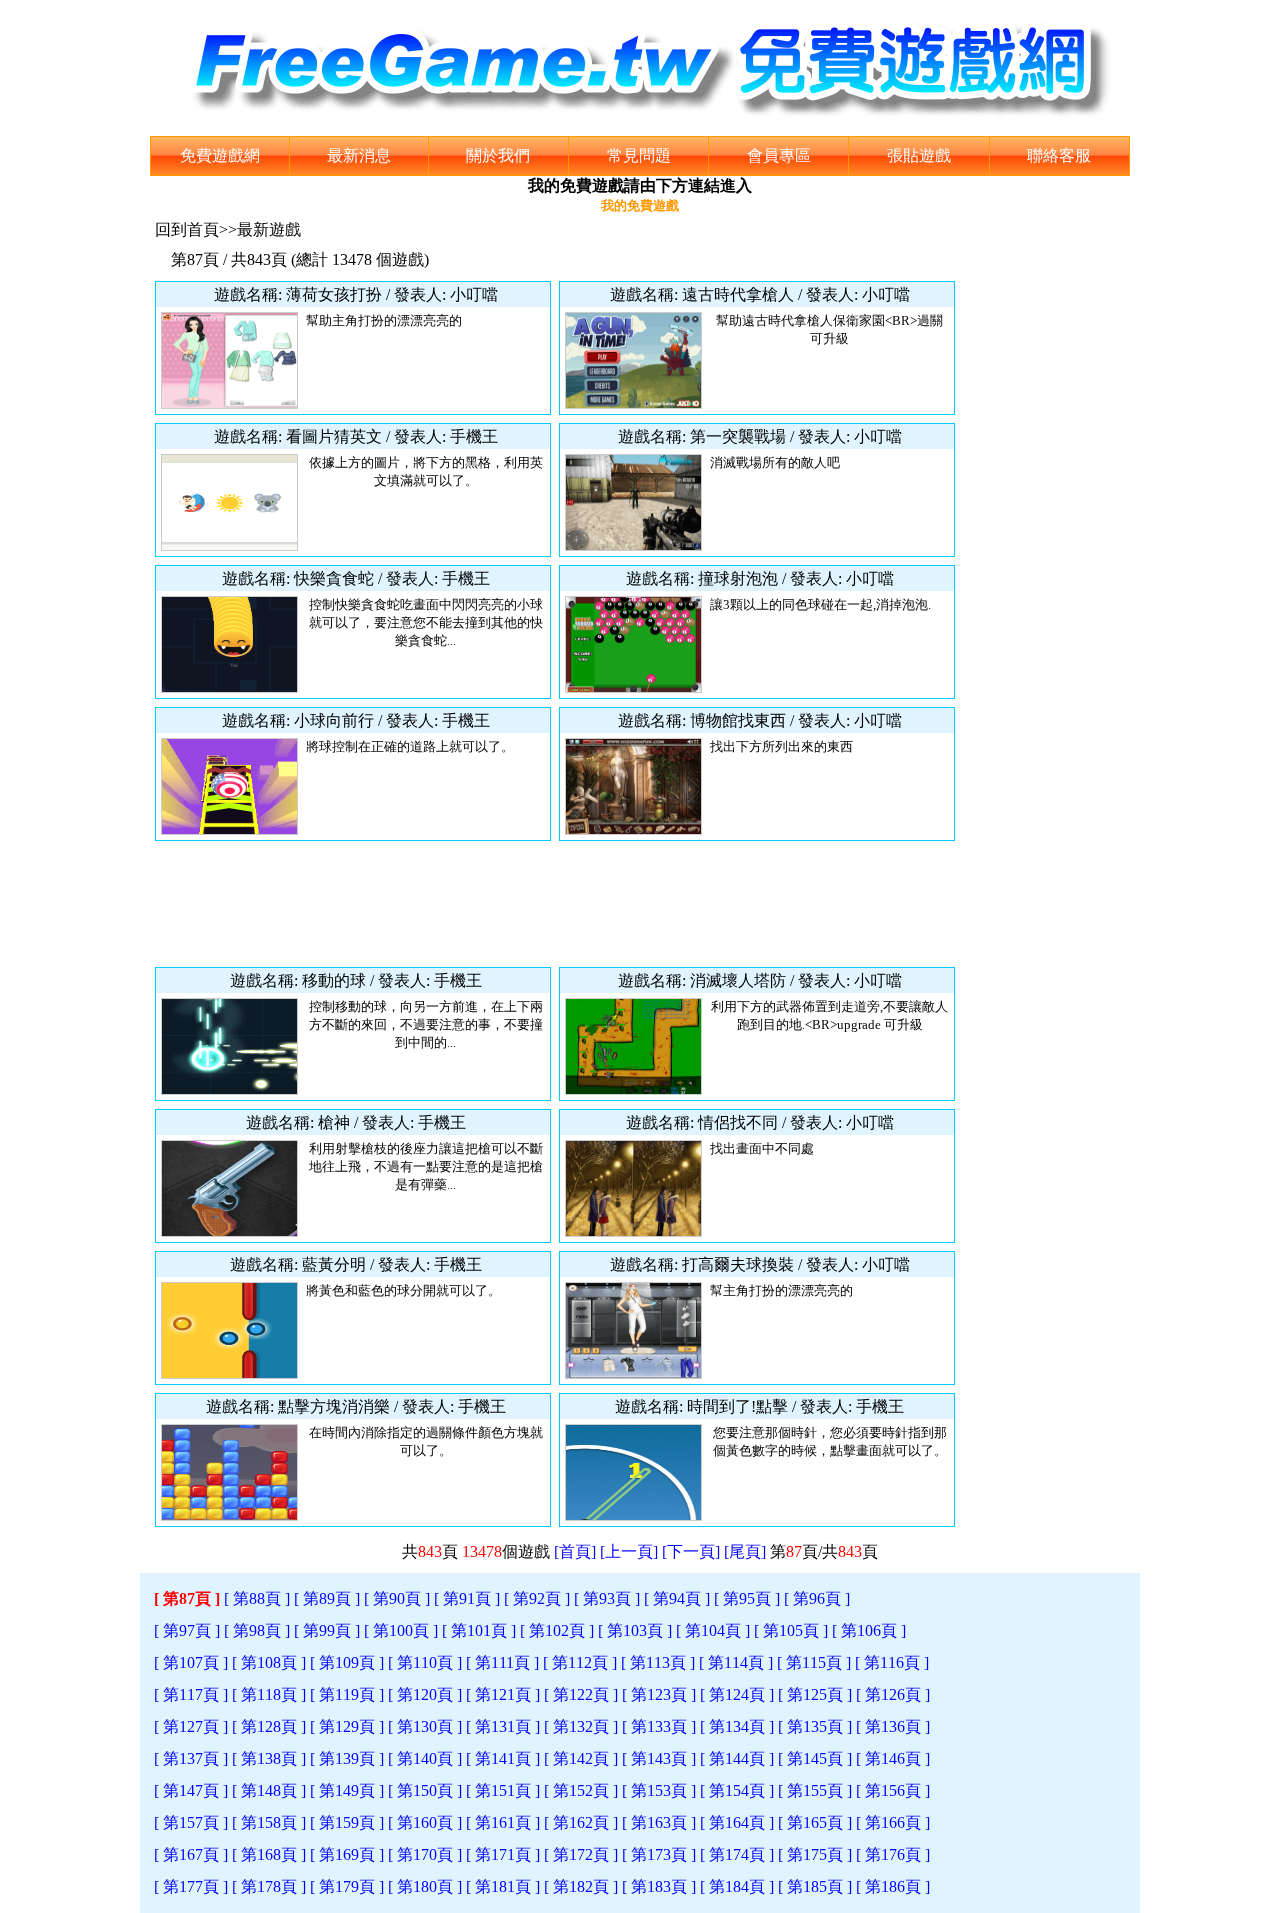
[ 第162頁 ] (581, 1822)
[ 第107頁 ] (191, 1662)
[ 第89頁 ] (327, 1598)
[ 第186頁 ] (893, 1886)
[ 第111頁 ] (502, 1662)
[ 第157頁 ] (191, 1822)
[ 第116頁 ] (892, 1662)
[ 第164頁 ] (737, 1822)
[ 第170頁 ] (425, 1854)
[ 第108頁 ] (269, 1662)
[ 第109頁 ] (347, 1662)
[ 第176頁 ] (893, 1854)
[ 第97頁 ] (187, 1630)
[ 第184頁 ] (737, 1886)
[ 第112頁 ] (580, 1662)
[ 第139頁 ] (347, 1758)
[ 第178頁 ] (269, 1886)
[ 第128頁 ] (269, 1726)
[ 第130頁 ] (425, 1726)
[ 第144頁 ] (737, 1758)
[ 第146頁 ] (893, 1758)
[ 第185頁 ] (815, 1886)
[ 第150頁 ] (425, 1790)
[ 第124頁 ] (737, 1694)
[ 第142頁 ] (581, 1758)
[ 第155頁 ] (815, 1790)
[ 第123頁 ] (659, 1694)
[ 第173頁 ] (659, 1854)
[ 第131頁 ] (503, 1726)
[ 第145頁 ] (815, 1758)
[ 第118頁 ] (269, 1694)
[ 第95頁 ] (747, 1598)
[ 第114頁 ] (736, 1662)
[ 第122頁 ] (581, 1694)
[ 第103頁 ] (635, 1630)
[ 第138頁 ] (269, 1758)
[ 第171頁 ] (503, 1854)
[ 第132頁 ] (581, 1726)
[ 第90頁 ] (397, 1598)
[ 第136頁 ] (893, 1726)
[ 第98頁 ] (257, 1630)
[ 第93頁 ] (607, 1598)
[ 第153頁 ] (659, 1790)
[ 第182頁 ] (581, 1886)
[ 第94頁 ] (677, 1598)
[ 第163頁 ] (659, 1822)
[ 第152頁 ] (581, 1790)
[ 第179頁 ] (347, 1886)
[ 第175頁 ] (815, 1854)
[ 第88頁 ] (257, 1598)
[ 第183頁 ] (659, 1886)
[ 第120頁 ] (425, 1694)
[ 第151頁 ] (503, 1790)
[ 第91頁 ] (467, 1598)
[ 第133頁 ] (659, 1726)
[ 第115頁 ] (814, 1662)
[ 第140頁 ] (425, 1758)
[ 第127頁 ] (191, 1726)
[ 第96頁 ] (817, 1598)
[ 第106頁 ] (869, 1630)
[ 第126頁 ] (893, 1694)
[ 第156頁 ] (893, 1790)
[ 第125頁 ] (815, 1694)
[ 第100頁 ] (401, 1630)
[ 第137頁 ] (191, 1758)
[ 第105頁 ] (791, 1630)
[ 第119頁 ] (347, 1694)
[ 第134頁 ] (737, 1726)
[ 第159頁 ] (347, 1822)
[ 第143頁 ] (659, 1758)
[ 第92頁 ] (537, 1598)
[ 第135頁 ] (815, 1726)
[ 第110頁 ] (425, 1662)
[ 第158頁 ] (269, 1822)
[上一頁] (629, 1551)
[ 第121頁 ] (503, 1694)
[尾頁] (745, 1551)
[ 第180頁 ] (425, 1886)
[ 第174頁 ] (737, 1854)
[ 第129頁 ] (347, 1726)
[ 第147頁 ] (191, 1790)
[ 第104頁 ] (713, 1630)
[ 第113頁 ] (658, 1662)
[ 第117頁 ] (191, 1694)
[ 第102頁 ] (557, 1630)
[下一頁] (691, 1551)
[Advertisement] (555, 904)
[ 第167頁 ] (191, 1854)
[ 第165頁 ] (815, 1822)
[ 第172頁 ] (581, 1854)
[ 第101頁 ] (479, 1630)
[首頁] (575, 1551)
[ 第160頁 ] (425, 1822)
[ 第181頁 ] (503, 1886)
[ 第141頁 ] (503, 1758)
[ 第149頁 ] (347, 1790)
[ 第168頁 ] (269, 1854)
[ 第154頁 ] (737, 1790)
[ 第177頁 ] (191, 1886)
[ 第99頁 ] (327, 1630)
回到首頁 (187, 229)
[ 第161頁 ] (503, 1822)
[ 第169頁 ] (347, 1854)
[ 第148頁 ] (269, 1790)
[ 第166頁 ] (893, 1822)
